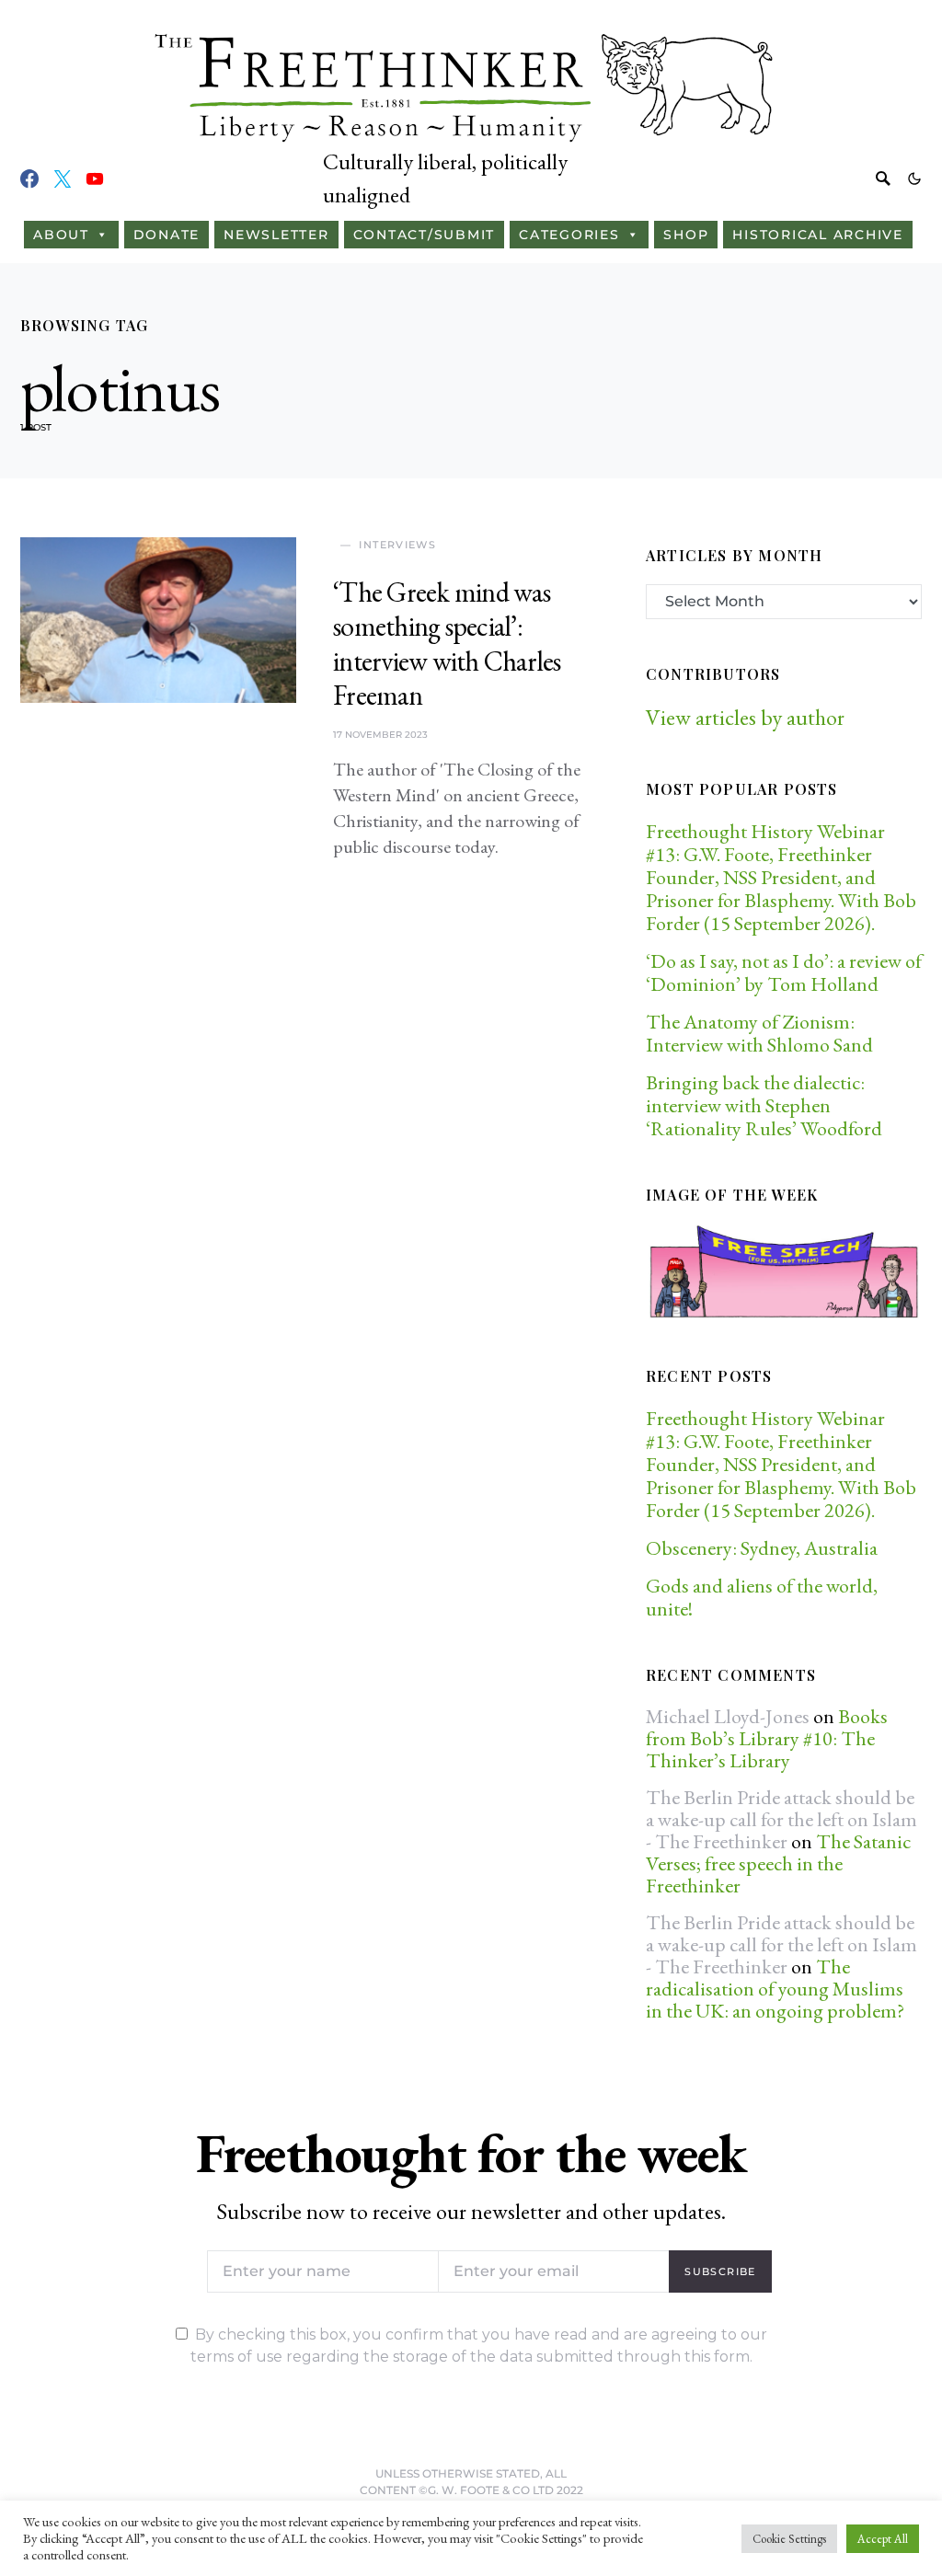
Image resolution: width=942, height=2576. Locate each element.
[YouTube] (95, 178)
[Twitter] (63, 178)
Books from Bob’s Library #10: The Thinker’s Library (767, 1738)
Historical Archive (818, 235)
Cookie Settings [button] (789, 2539)
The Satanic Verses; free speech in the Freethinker (778, 1863)
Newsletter (276, 235)
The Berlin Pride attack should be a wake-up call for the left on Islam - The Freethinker (781, 1819)
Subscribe (720, 2271)
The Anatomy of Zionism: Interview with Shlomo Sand (759, 1033)
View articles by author (745, 717)
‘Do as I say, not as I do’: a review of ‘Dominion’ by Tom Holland (784, 972)
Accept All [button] (883, 2539)
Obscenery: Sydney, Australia (762, 1548)
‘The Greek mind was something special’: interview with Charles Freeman (447, 644)
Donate (167, 235)
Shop (686, 235)
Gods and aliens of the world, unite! (762, 1597)
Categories (569, 235)
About (61, 235)
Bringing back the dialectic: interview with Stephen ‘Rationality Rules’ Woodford (764, 1105)
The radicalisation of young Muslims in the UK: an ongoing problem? (775, 1989)
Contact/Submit (425, 235)
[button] (914, 178)
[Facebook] (29, 178)
